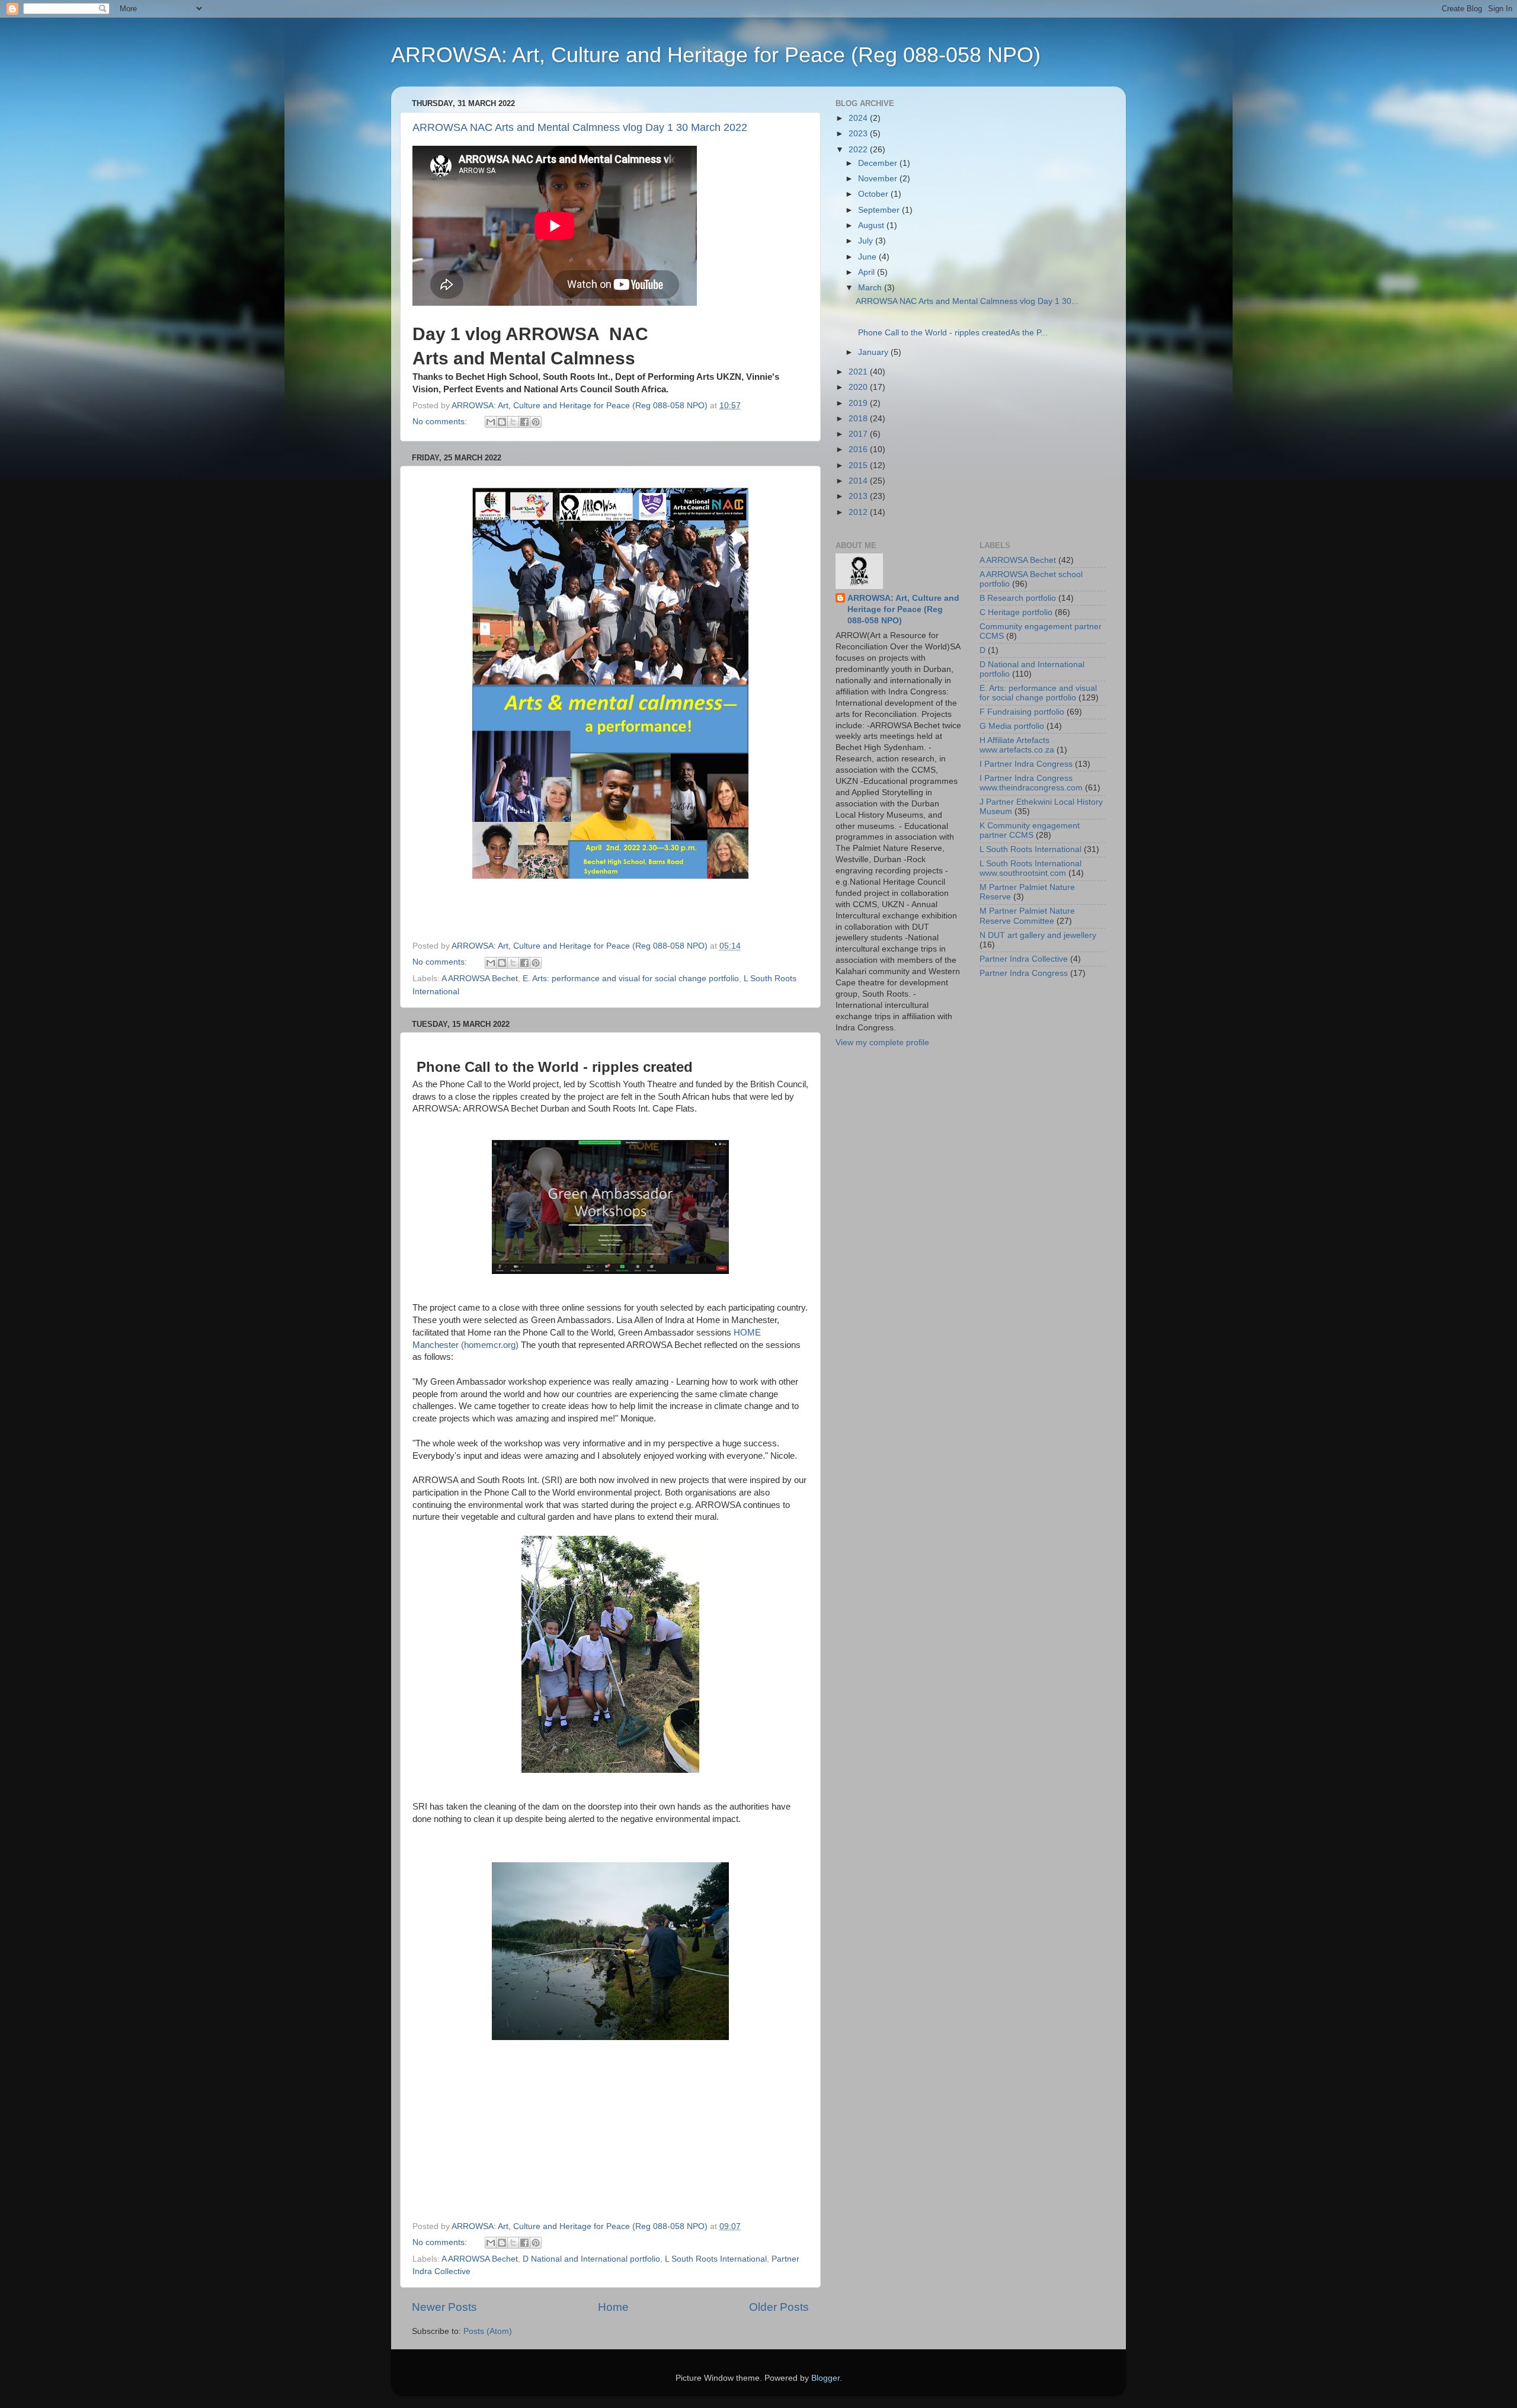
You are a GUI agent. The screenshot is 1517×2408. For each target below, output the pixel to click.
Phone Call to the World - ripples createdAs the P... (952, 333)
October (874, 194)
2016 (859, 449)
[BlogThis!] (502, 422)
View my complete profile (882, 1043)
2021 (859, 372)
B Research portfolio (1018, 598)
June (868, 257)
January (874, 352)
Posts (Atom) (488, 2331)
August (872, 225)
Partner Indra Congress (1024, 973)
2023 (859, 134)
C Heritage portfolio (1016, 612)
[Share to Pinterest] (536, 422)
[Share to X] (513, 422)
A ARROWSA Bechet (480, 979)
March (871, 288)
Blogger (825, 2378)
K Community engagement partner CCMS (1030, 830)
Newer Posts (444, 2307)
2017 (859, 434)
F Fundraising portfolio (1022, 712)
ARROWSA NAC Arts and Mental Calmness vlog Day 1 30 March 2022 (580, 127)
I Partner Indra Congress (1026, 764)
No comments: (441, 422)
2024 (859, 118)
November (879, 179)
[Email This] (491, 422)
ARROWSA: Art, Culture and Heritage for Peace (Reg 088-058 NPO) (716, 55)
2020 (859, 387)
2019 (859, 403)
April (868, 272)
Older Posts (779, 2307)
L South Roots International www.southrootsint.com (1030, 868)
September (880, 210)
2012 (859, 512)
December (879, 163)
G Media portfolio (1012, 726)
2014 (859, 481)
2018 (859, 419)
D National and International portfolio (591, 2259)
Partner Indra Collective (1024, 959)
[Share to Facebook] (524, 422)
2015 (859, 465)
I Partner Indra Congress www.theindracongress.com (1031, 783)
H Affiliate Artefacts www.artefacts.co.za (1017, 745)
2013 (859, 496)
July (867, 241)
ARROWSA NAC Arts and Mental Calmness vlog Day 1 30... (967, 301)
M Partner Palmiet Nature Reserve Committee (1027, 916)
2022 (859, 150)
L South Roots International (716, 2259)
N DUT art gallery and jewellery (1038, 935)
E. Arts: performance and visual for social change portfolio (631, 979)
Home (613, 2307)
